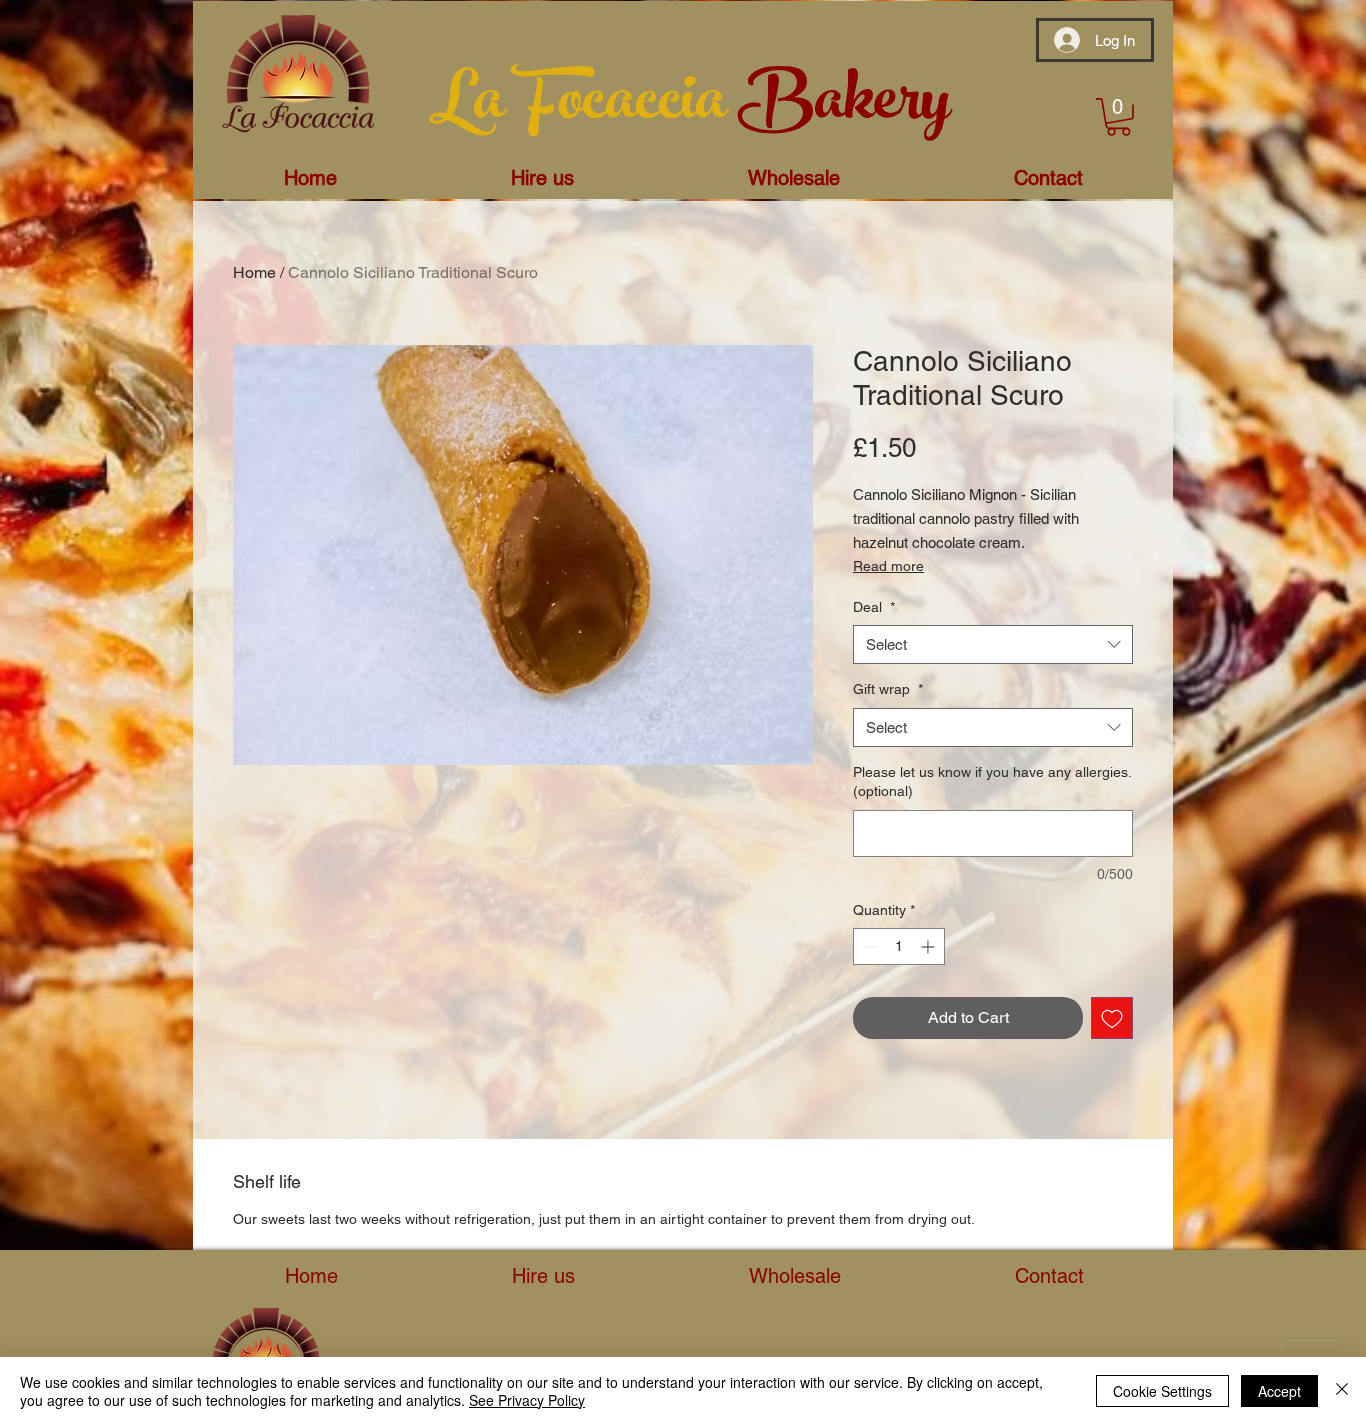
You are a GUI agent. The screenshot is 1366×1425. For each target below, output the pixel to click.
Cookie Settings (1162, 1391)
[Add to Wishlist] (1112, 1018)
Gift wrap (888, 689)
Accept (1279, 1391)
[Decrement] (868, 946)
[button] (1118, 117)
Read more (888, 566)
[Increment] (929, 946)
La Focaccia (583, 107)
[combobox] (993, 644)
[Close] (1342, 1391)
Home (254, 272)
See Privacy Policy (527, 1400)
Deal (874, 607)
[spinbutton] (899, 946)
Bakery (844, 107)
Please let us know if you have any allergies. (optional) (992, 782)
